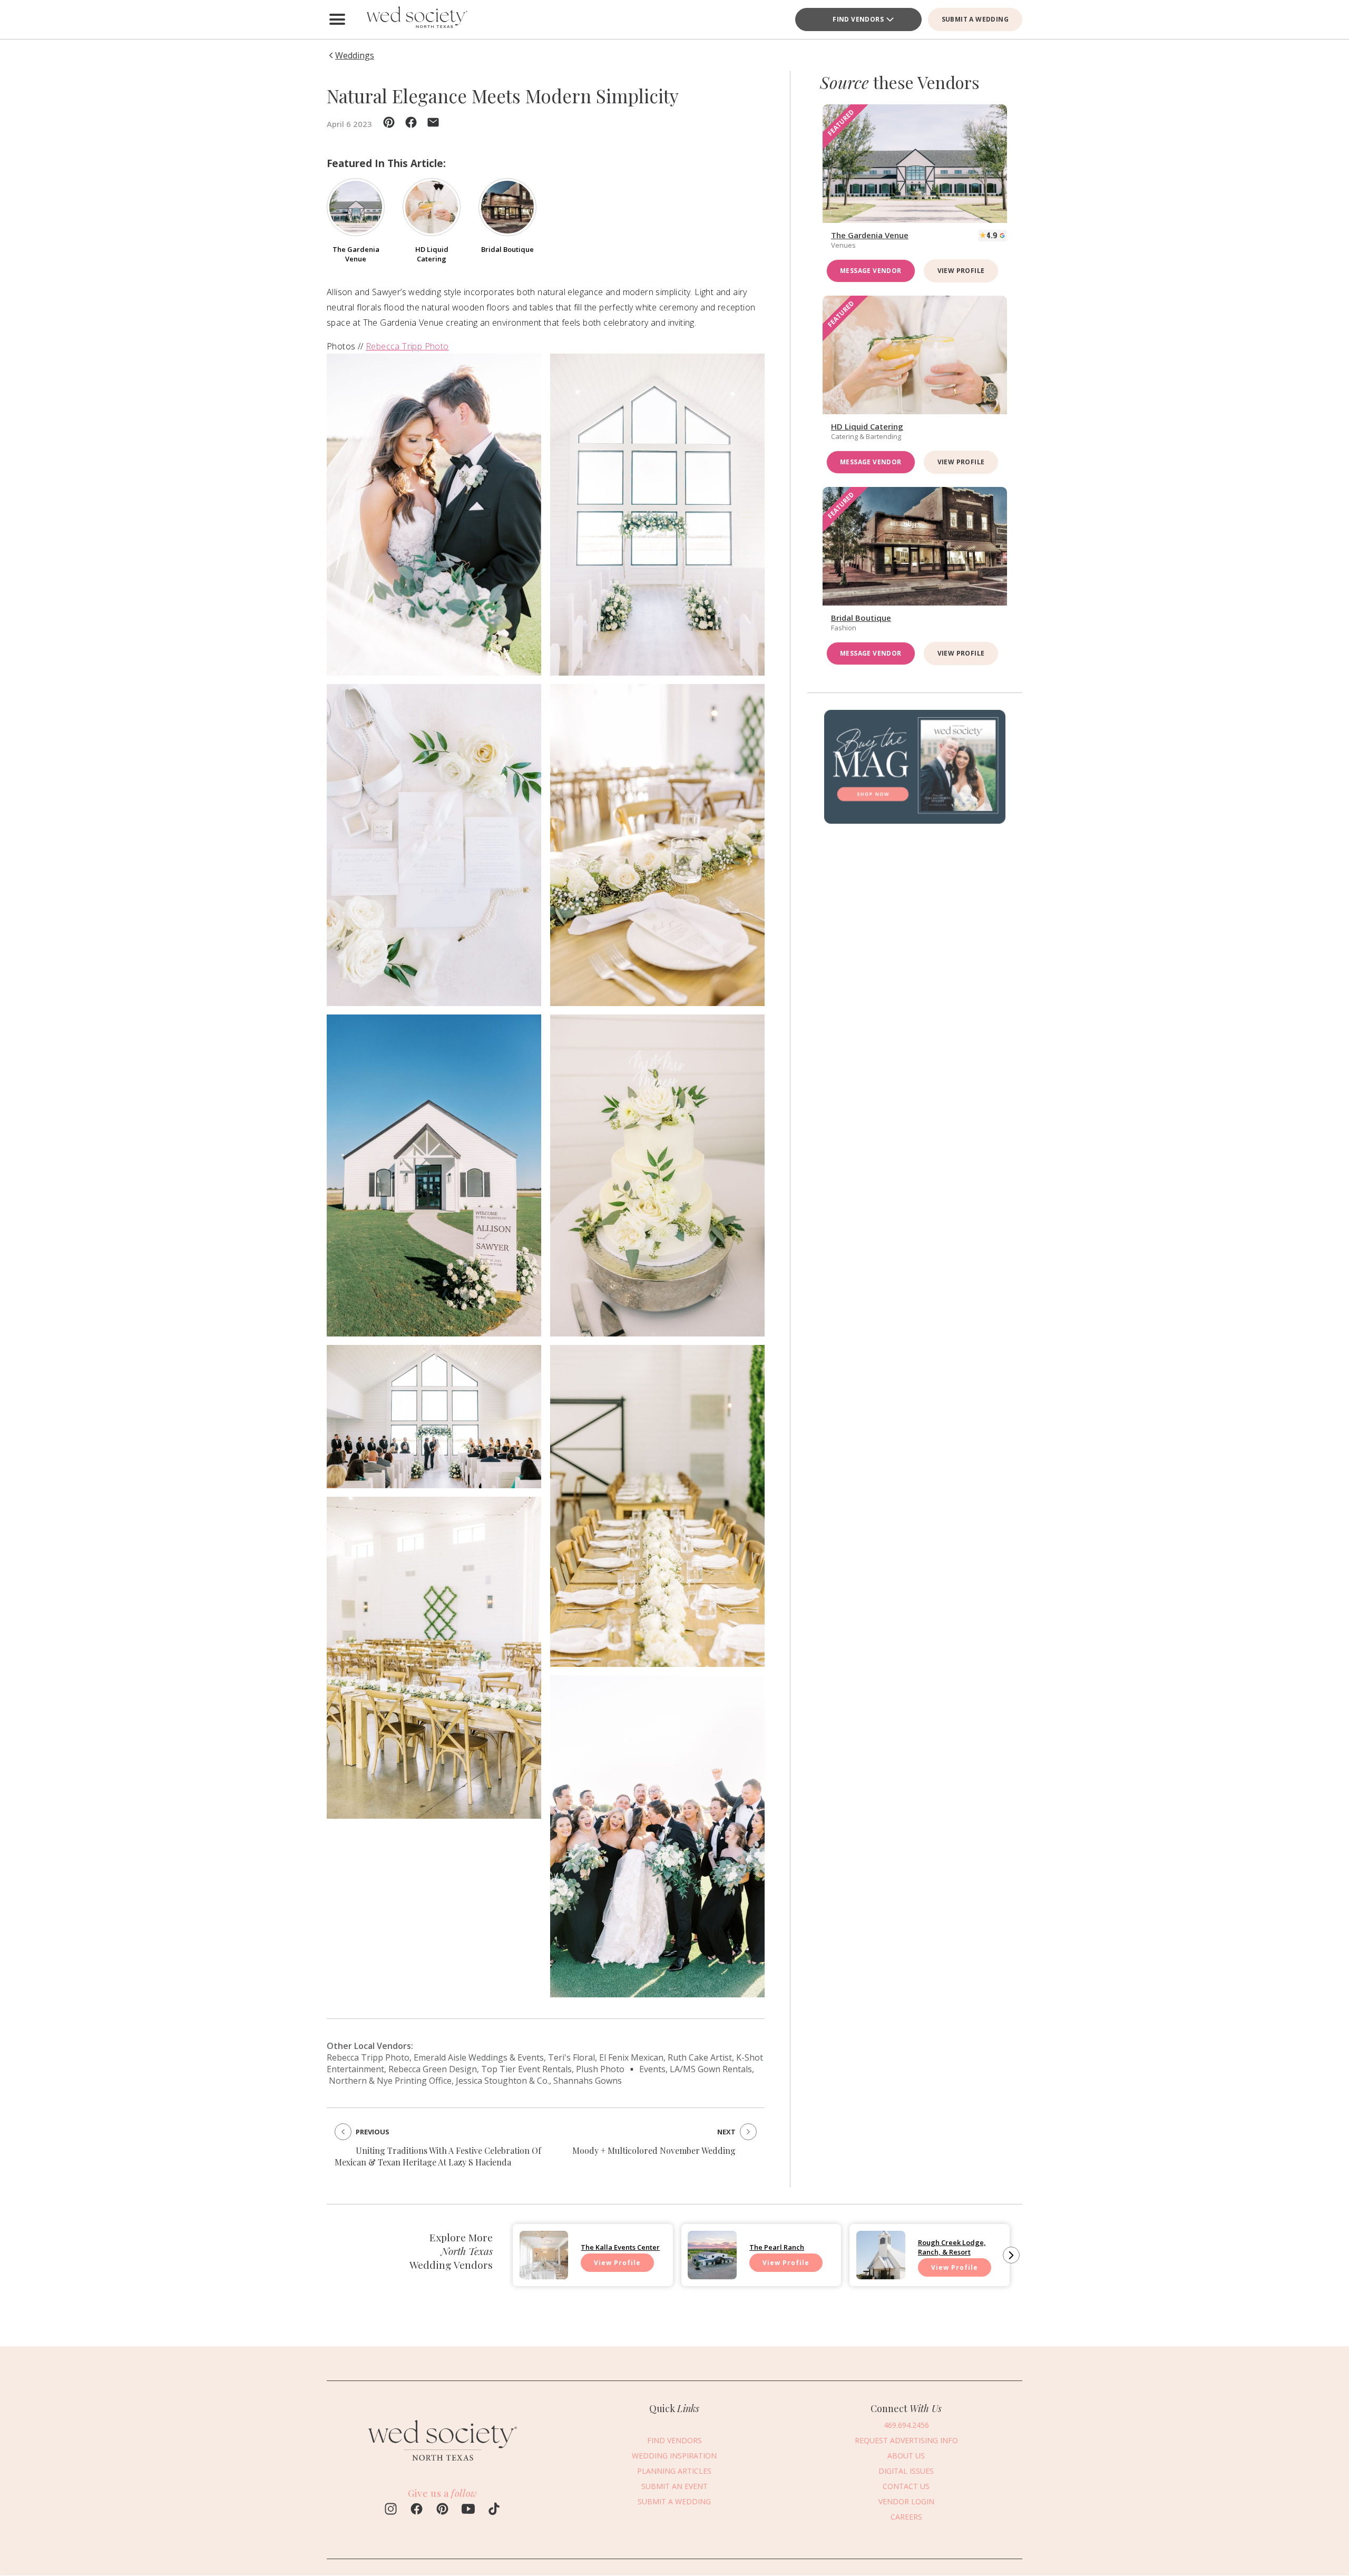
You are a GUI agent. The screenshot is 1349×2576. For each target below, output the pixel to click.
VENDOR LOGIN (906, 2501)
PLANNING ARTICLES (674, 2471)
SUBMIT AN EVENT (674, 2486)
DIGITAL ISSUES (906, 2471)
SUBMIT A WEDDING (975, 19)
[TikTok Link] (494, 2510)
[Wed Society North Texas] (416, 19)
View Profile (961, 271)
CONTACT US (906, 2486)
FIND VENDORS (858, 19)
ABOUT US (906, 2456)
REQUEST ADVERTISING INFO (906, 2440)
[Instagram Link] (391, 2510)
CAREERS (906, 2517)
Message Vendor (871, 271)
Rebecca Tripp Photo (407, 346)
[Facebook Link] (417, 2510)
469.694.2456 (906, 2425)
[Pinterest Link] (442, 2510)
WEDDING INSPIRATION (674, 2456)
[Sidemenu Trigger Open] (337, 19)
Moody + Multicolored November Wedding (654, 2150)
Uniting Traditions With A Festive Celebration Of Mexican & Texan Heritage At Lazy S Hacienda (438, 2156)
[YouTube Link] (468, 2510)
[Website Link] (443, 2465)
